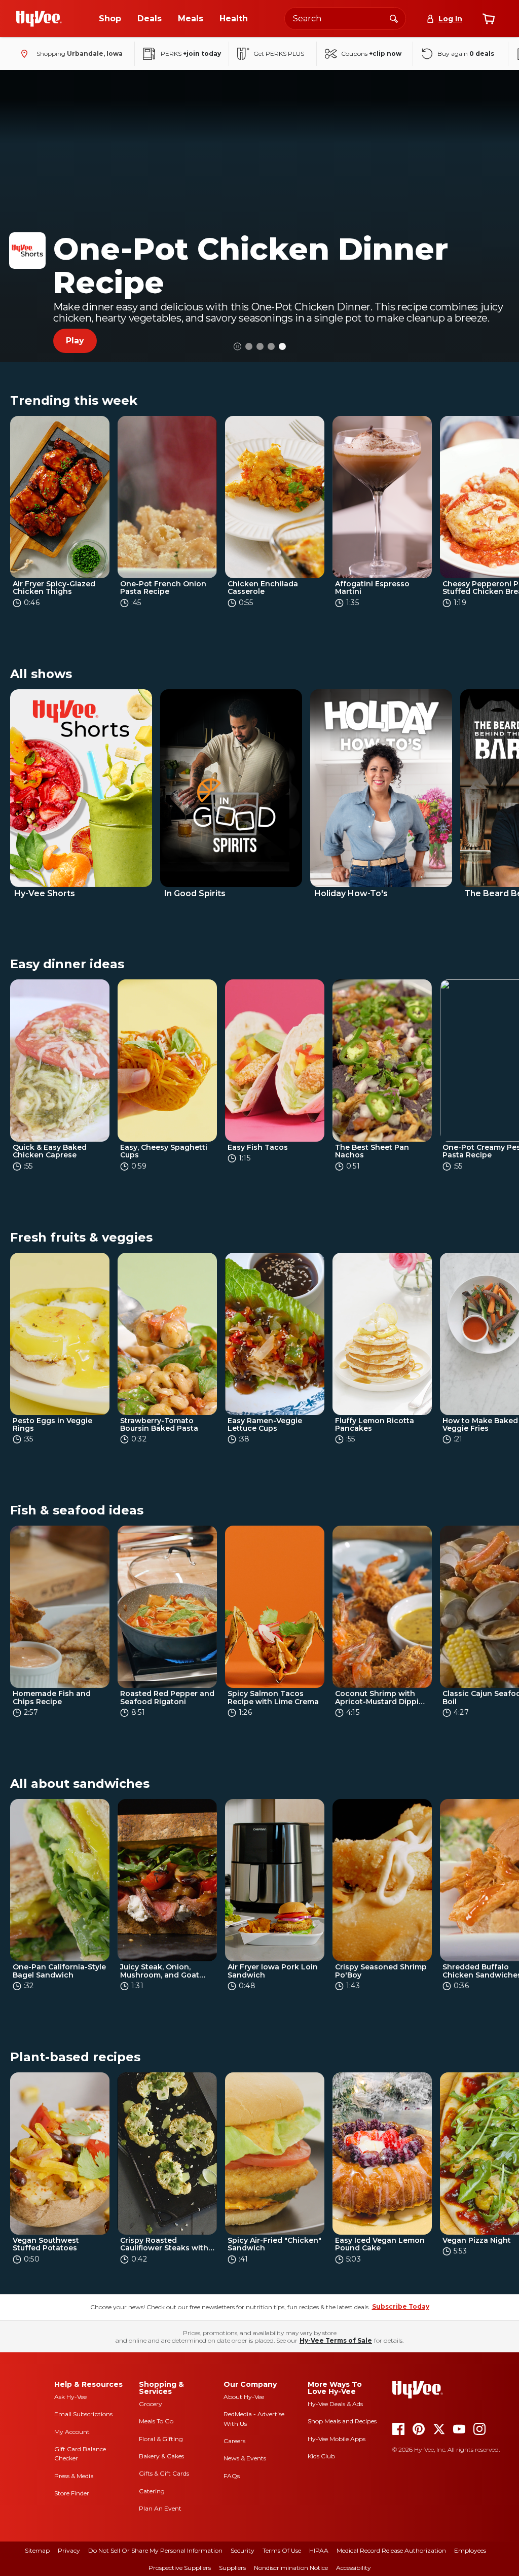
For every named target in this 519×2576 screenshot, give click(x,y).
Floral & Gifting (161, 2439)
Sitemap (37, 2550)
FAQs (232, 2476)
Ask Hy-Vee (70, 2397)
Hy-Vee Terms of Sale (336, 2340)
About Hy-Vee (244, 2397)
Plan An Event (160, 2508)
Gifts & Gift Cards (164, 2473)
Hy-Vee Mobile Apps (337, 2439)
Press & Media (74, 2476)
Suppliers (232, 2568)
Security (243, 2550)
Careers (234, 2441)
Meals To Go (156, 2421)
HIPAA (319, 2550)
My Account (72, 2432)
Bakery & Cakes (161, 2456)
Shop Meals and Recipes (342, 2421)
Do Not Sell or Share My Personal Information (155, 2550)
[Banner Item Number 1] (260, 346)
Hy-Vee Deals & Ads (335, 2404)
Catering (152, 2491)
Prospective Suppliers (180, 2568)
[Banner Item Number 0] (249, 346)
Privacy (69, 2550)
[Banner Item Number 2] (271, 346)
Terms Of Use (282, 2550)
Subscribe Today (401, 2306)
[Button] (237, 347)
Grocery (151, 2404)
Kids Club (321, 2456)
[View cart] (489, 19)
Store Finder (72, 2493)
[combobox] (345, 19)
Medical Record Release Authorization (391, 2550)
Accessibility (354, 2568)
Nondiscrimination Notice (291, 2568)
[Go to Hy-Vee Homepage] (39, 19)
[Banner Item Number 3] (282, 346)
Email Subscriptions (83, 2414)
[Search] (394, 18)
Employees (470, 2550)
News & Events (245, 2458)
